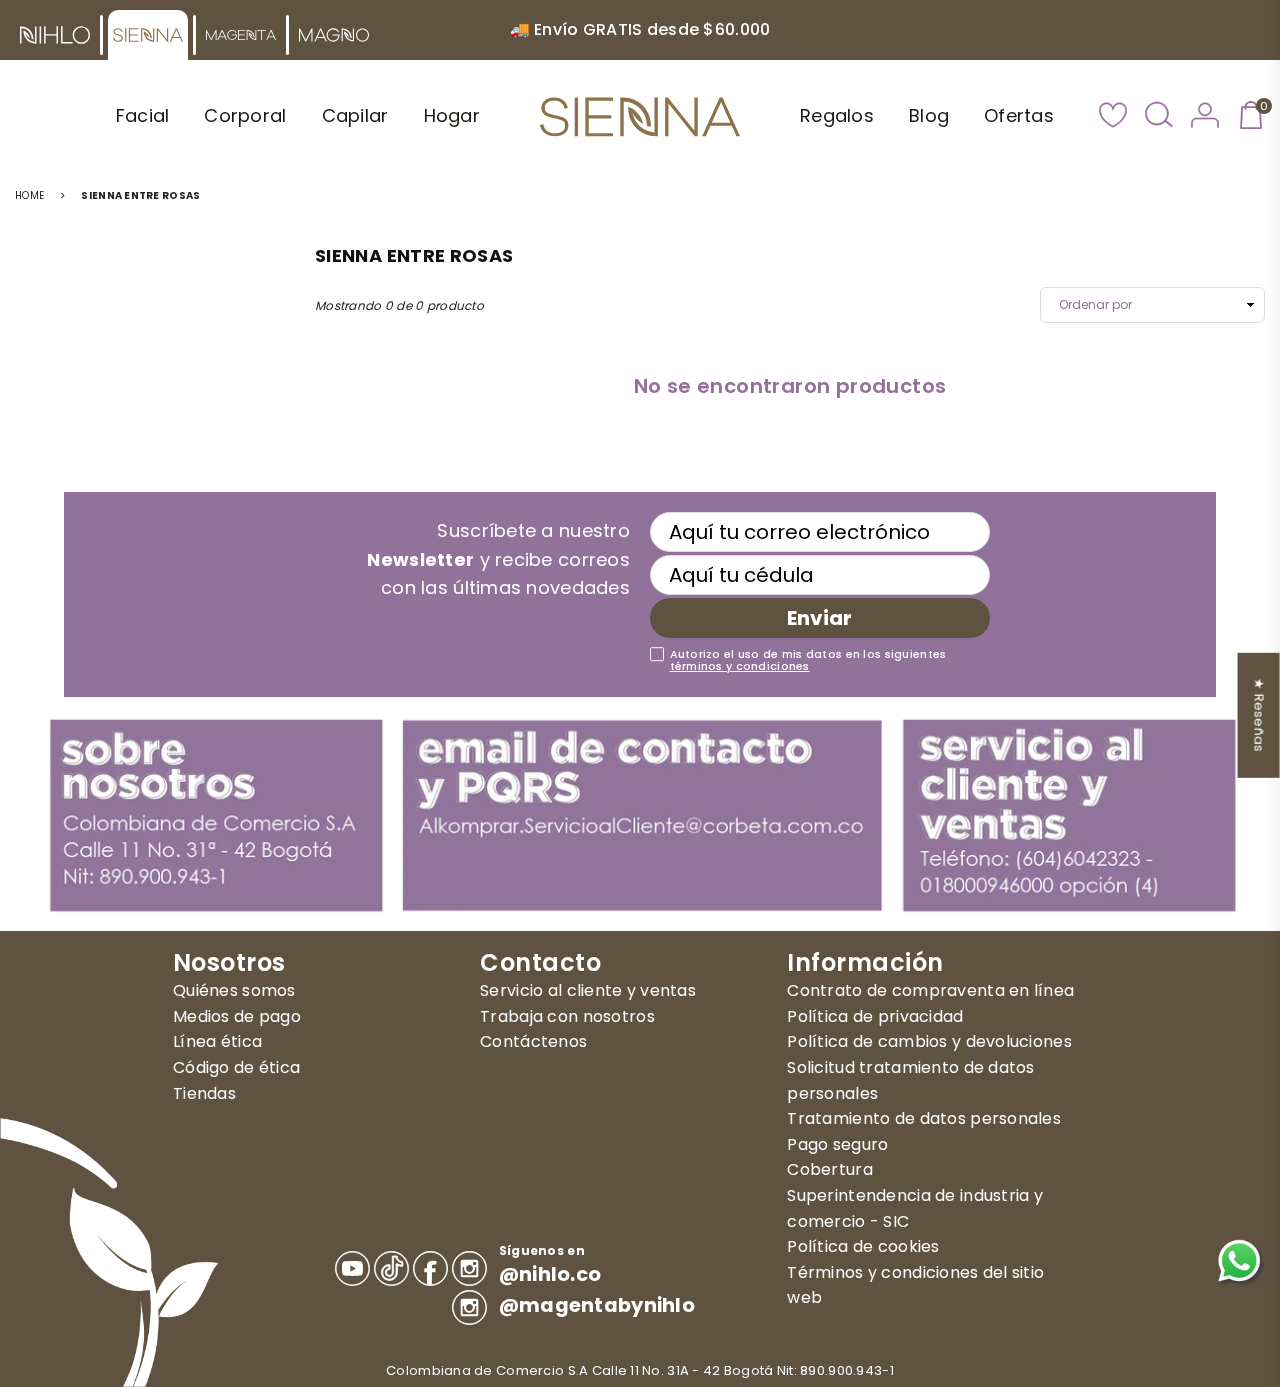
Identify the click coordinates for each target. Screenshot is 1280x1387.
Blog (929, 115)
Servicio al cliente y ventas (588, 990)
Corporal (245, 115)
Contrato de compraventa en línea (930, 990)
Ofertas (1019, 115)
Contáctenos (533, 1041)
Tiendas (204, 1093)
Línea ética (217, 1041)
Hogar (452, 115)
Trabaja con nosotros (567, 1016)
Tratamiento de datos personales (924, 1118)
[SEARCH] (1159, 117)
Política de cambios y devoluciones (929, 1041)
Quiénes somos (234, 990)
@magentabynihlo (597, 1305)
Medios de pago (237, 1016)
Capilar (355, 115)
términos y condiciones (740, 666)
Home (29, 195)
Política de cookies (863, 1246)
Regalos (837, 115)
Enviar (819, 618)
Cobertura (830, 1169)
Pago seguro (837, 1144)
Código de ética (236, 1067)
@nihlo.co (550, 1274)
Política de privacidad (875, 1016)
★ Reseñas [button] (1259, 714)
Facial (143, 115)
